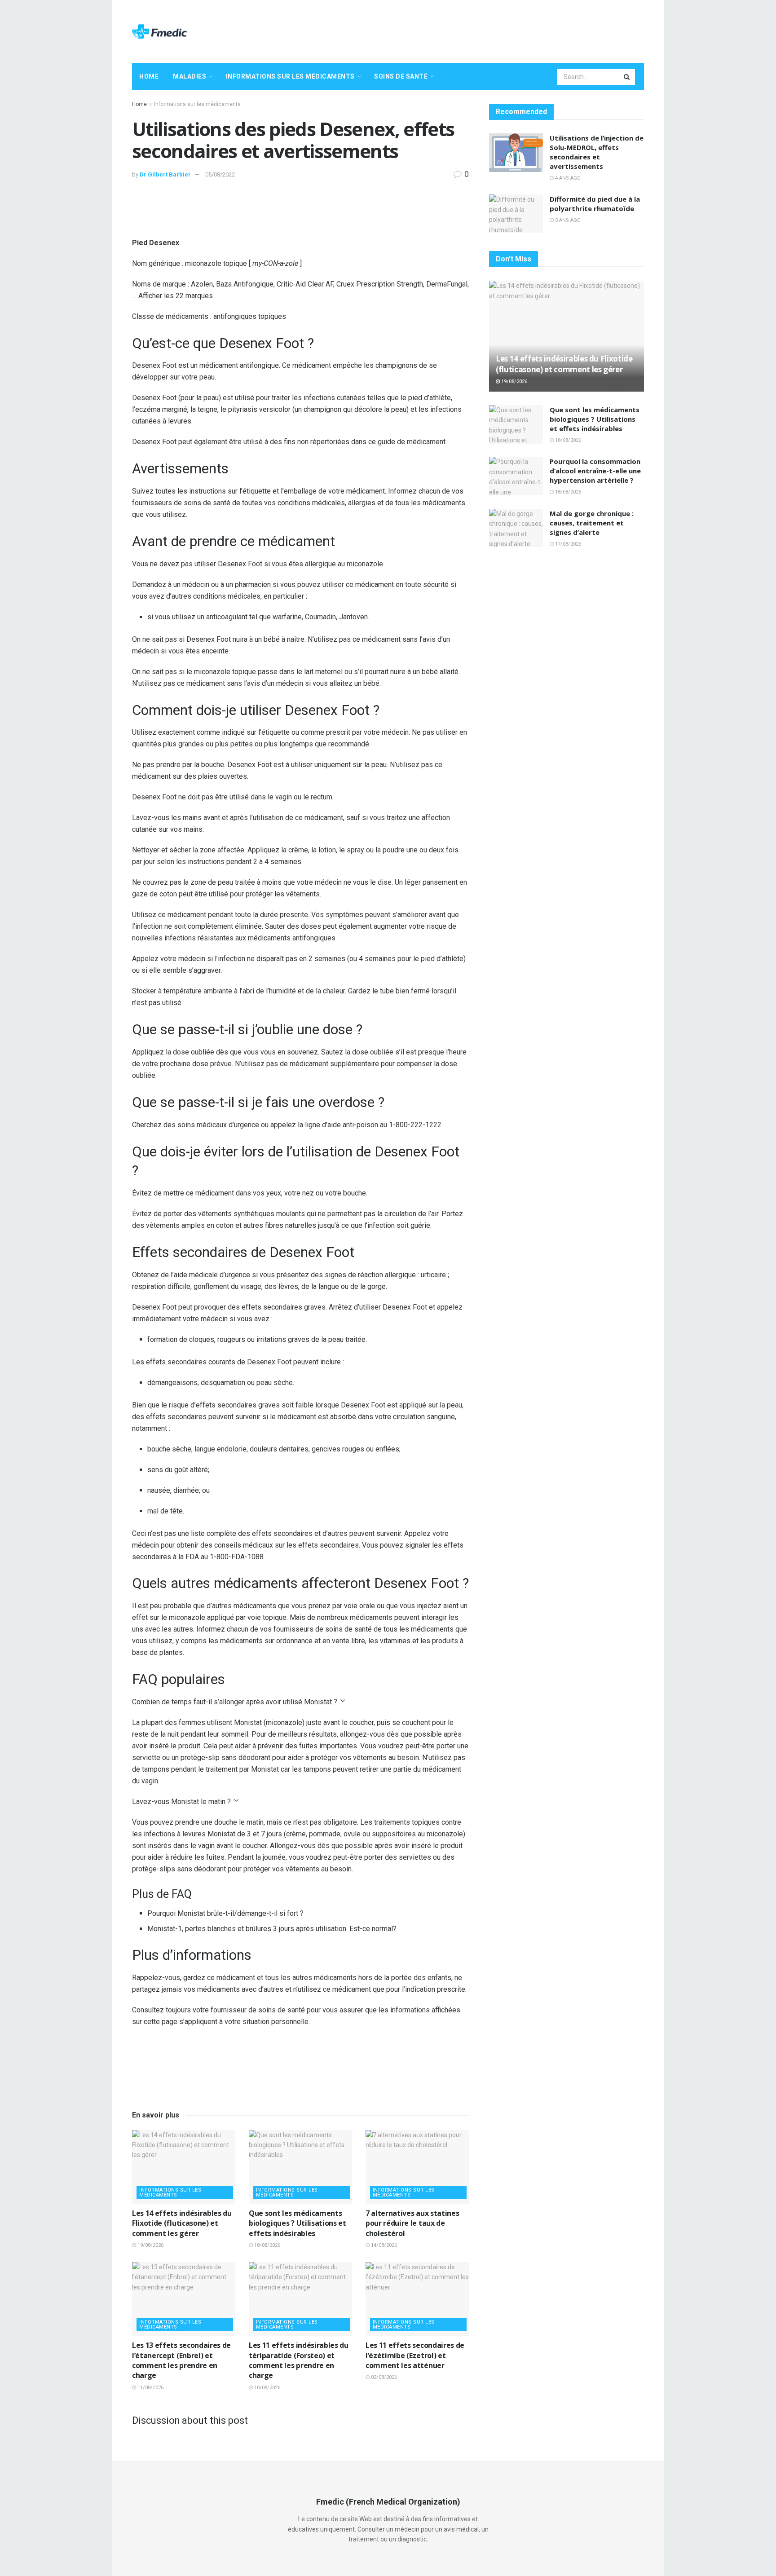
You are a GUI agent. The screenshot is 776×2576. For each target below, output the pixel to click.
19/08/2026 (150, 2245)
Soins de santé (401, 76)
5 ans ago (567, 220)
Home (149, 76)
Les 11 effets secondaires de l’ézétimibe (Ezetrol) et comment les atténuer (415, 2355)
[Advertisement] (481, 30)
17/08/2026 (567, 544)
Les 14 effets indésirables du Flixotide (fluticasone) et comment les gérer (182, 2223)
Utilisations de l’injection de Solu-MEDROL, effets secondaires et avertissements (597, 152)
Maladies (190, 76)
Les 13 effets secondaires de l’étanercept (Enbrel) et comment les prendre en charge (181, 2360)
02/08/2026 (383, 2377)
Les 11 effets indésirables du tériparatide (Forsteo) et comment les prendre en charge (299, 2360)
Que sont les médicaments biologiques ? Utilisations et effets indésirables (298, 2223)
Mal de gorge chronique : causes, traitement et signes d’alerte (592, 523)
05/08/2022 (220, 174)
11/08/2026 (150, 2388)
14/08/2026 (383, 2245)
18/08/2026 (267, 2245)
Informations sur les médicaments (290, 76)
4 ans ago (567, 178)
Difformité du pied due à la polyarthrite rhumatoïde (595, 204)
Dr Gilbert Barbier (165, 174)
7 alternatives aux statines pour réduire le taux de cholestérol (412, 2223)
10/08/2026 (267, 2388)
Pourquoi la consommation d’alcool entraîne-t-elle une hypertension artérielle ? (595, 471)
